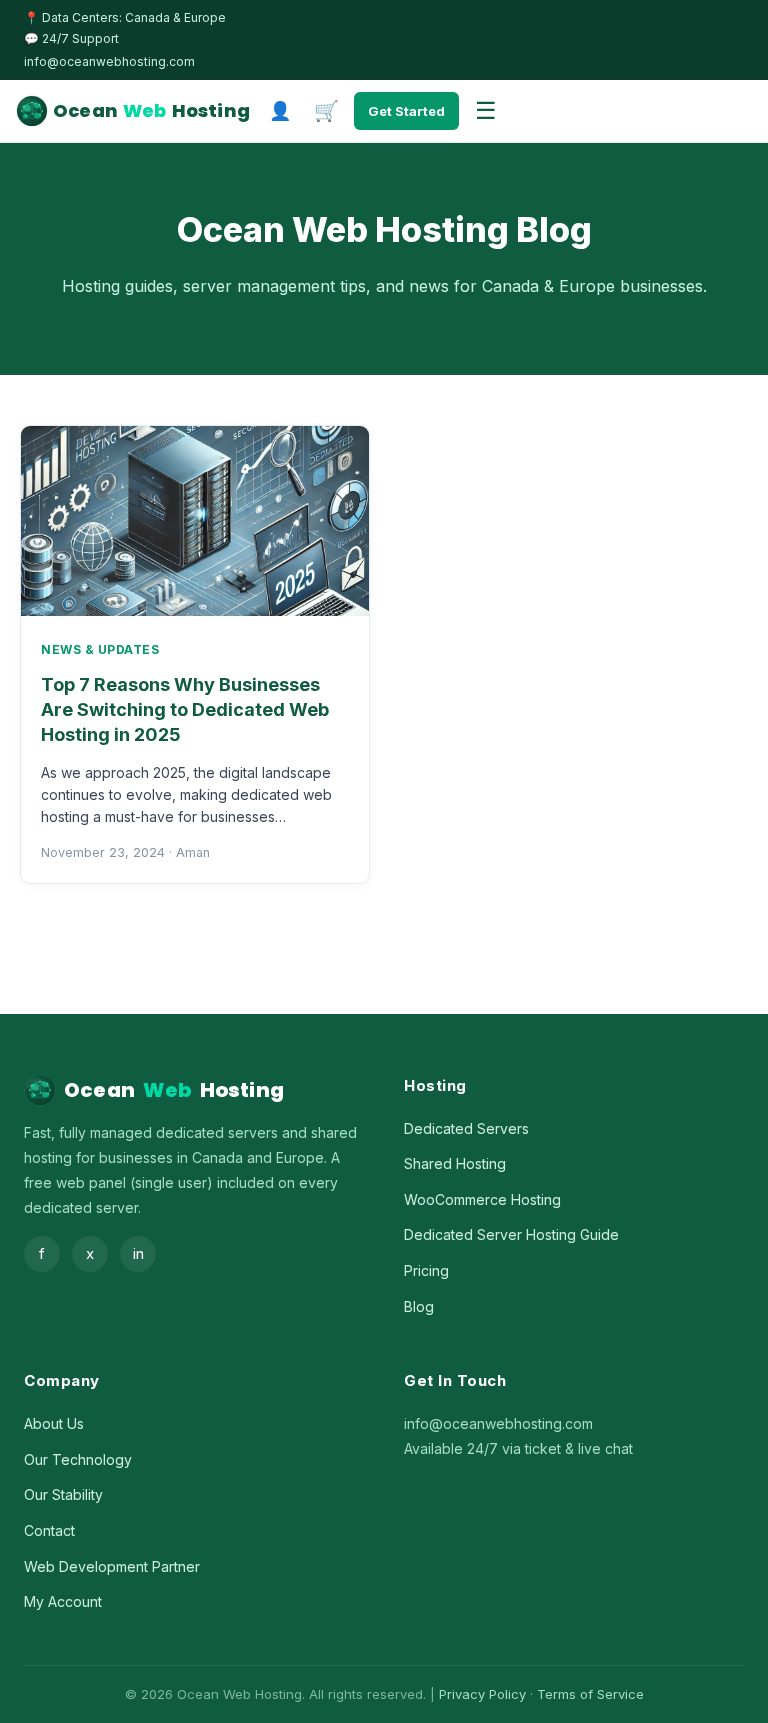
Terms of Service (590, 1694)
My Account (63, 1601)
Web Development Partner (112, 1566)
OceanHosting (151, 110)
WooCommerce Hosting (482, 1199)
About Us (54, 1423)
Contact (49, 1530)
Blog (419, 1306)
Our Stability (63, 1494)
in (138, 1253)
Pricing (426, 1270)
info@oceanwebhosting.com (109, 61)
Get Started (406, 111)
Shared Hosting (455, 1163)
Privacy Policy (482, 1694)
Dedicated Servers (466, 1128)
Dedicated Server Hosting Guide (511, 1234)
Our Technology (78, 1459)
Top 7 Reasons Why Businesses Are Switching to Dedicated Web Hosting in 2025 (185, 709)
